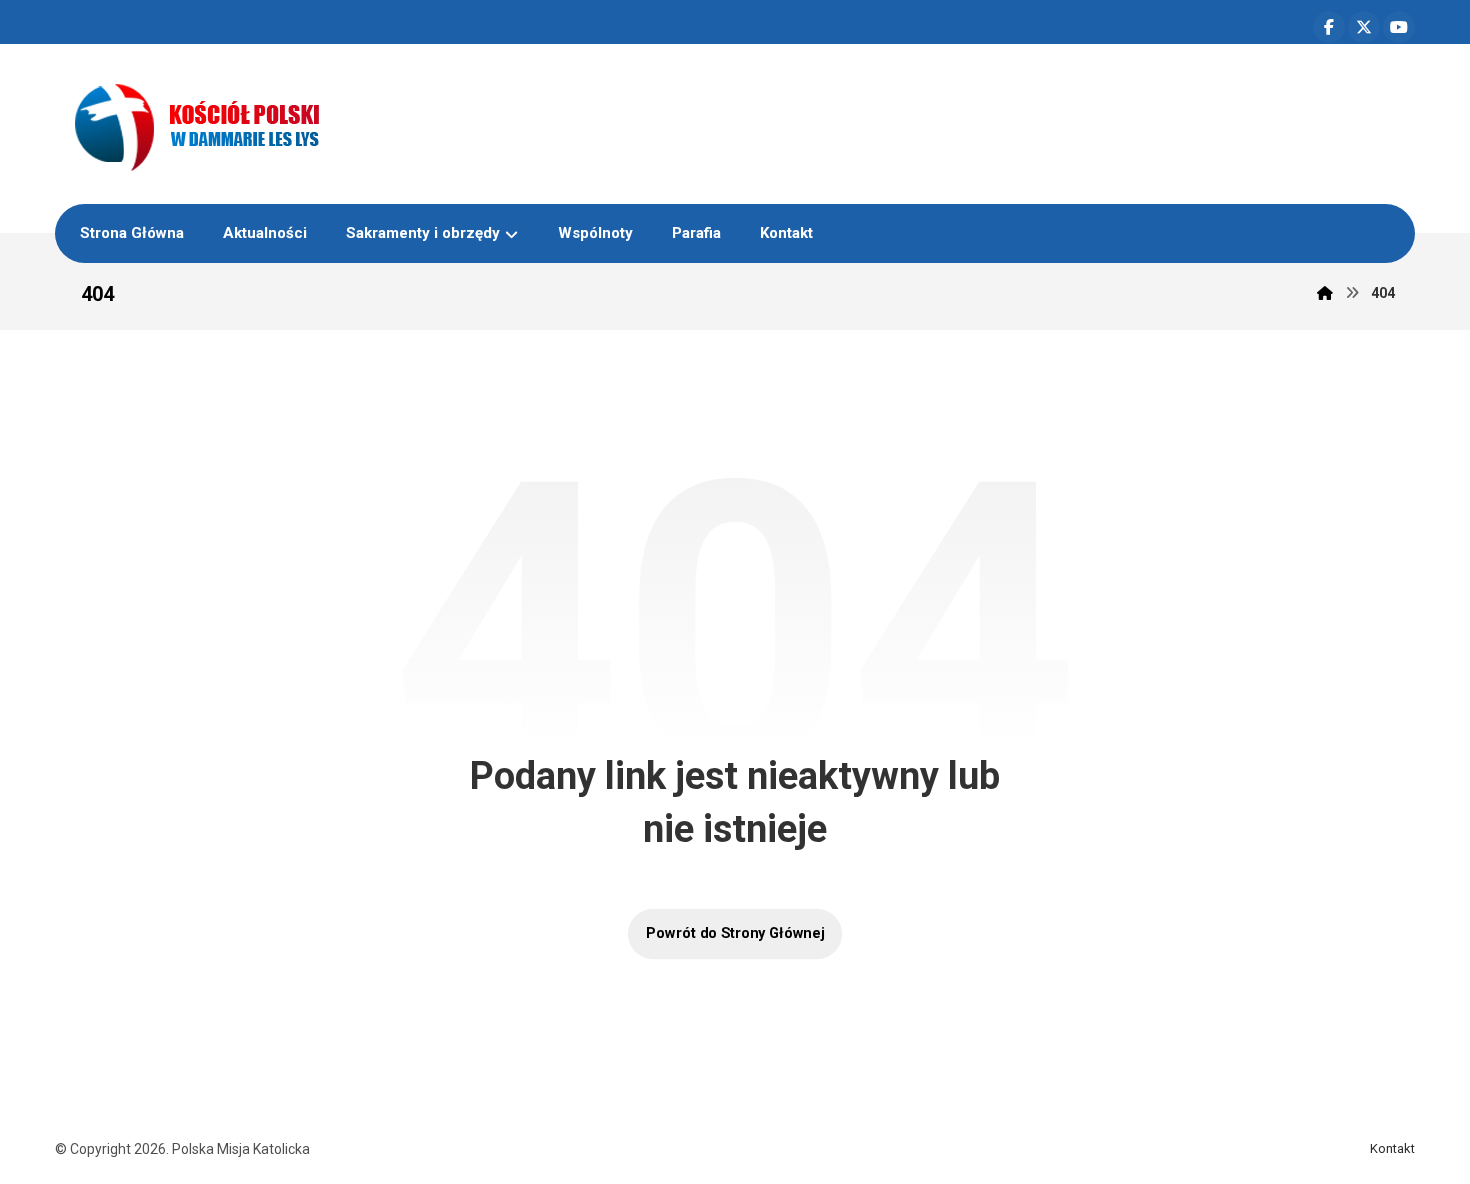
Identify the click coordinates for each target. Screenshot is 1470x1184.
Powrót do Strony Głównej (735, 933)
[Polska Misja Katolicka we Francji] (301, 124)
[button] (1329, 27)
